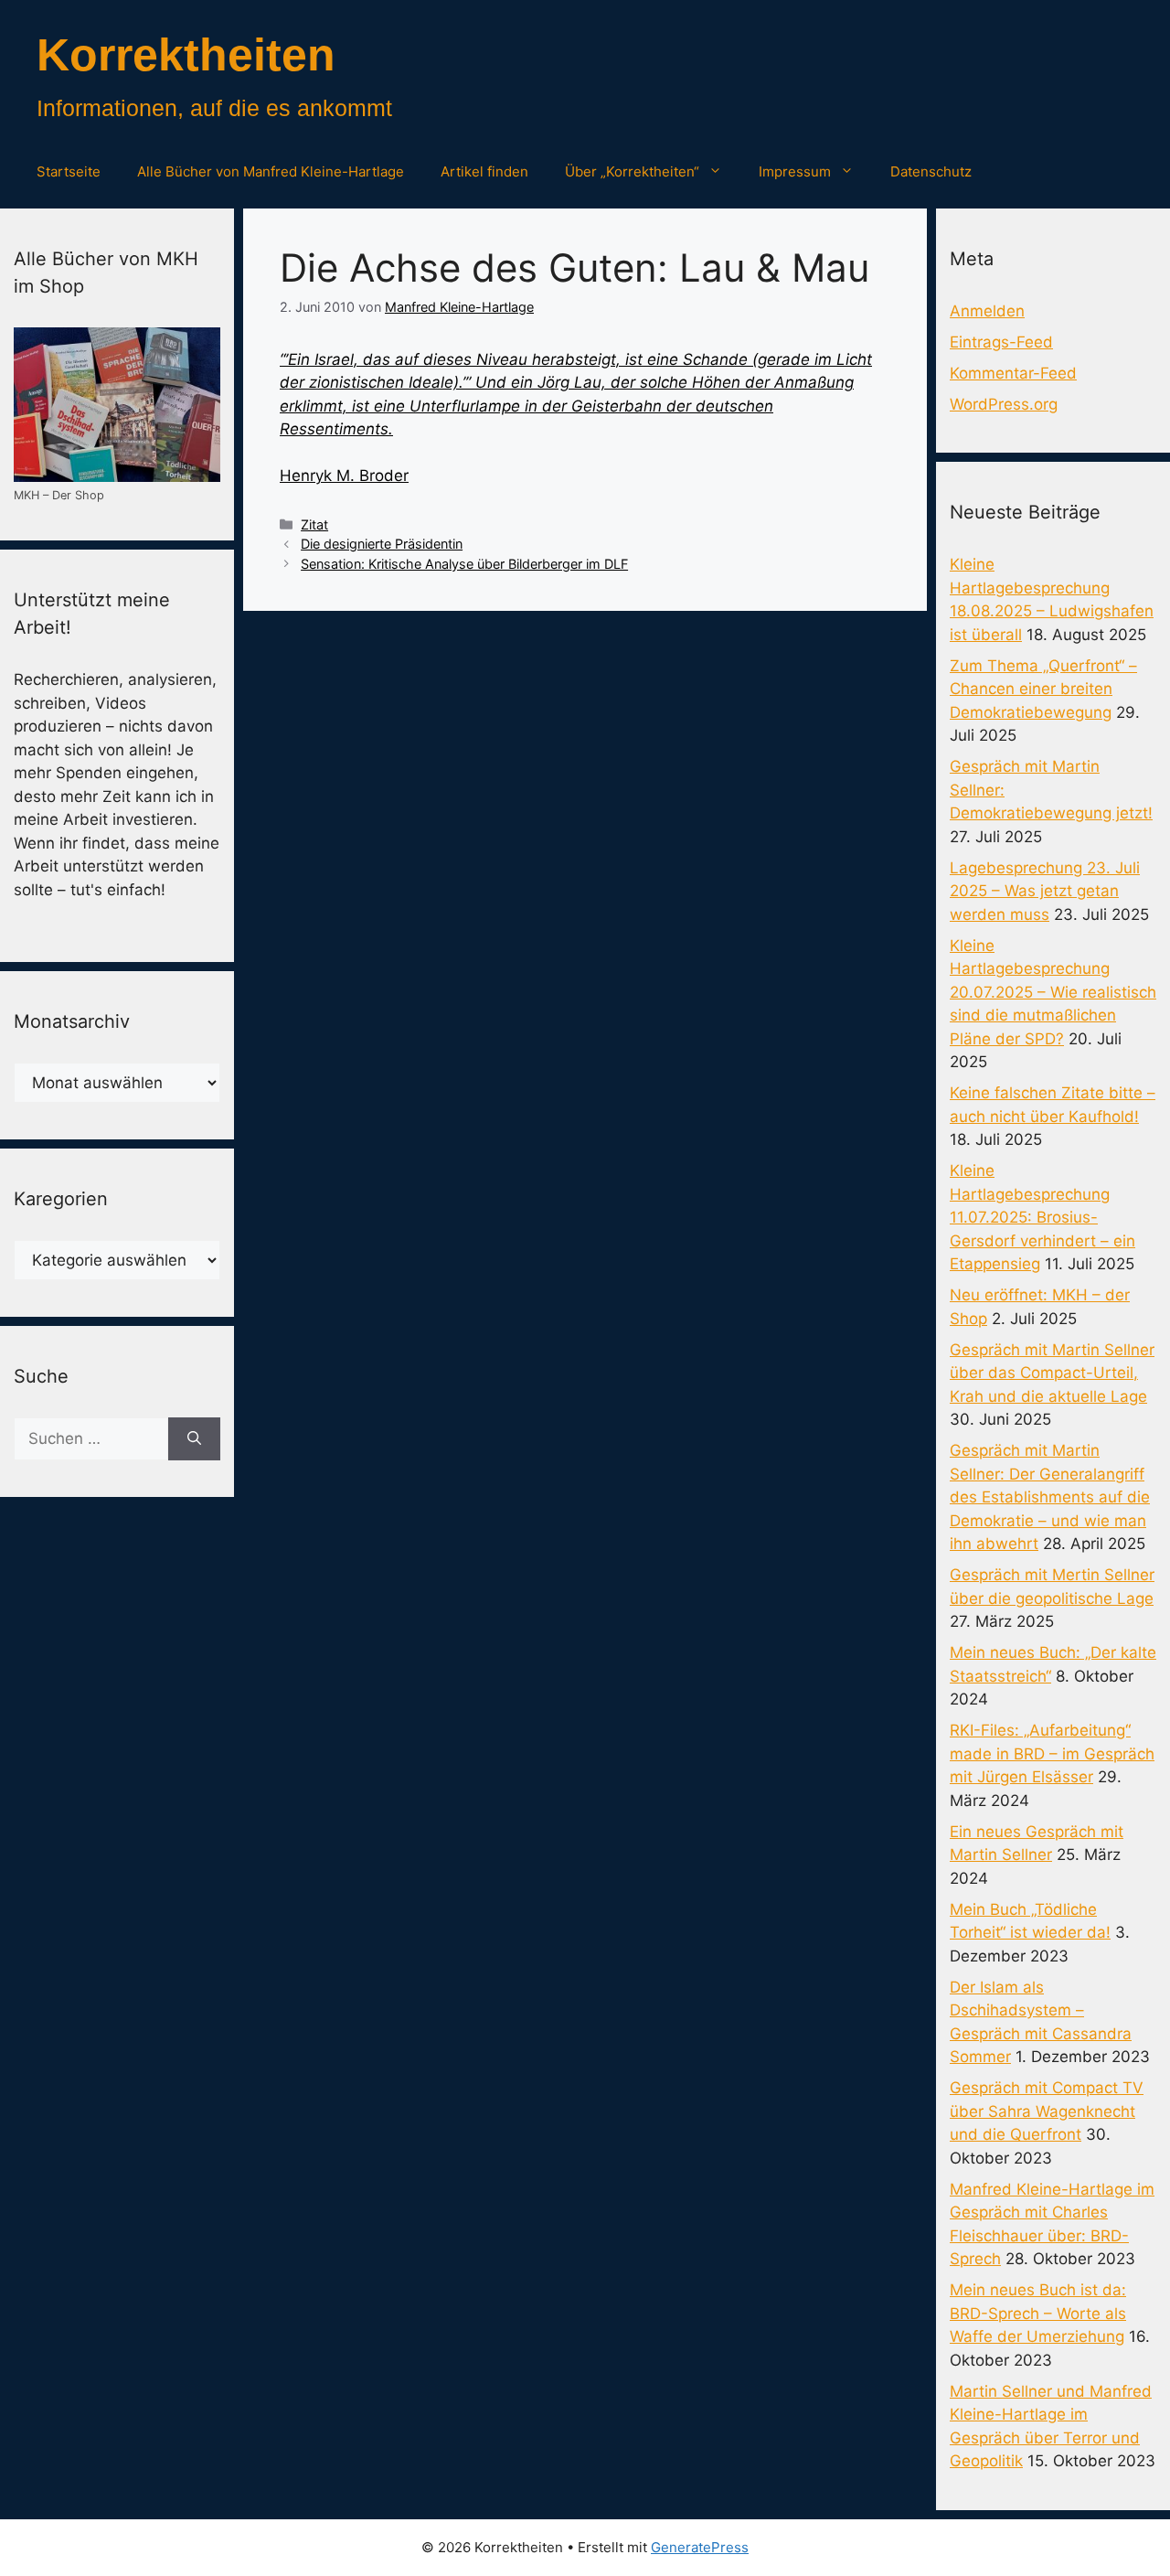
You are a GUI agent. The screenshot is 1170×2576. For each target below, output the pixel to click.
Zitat (314, 524)
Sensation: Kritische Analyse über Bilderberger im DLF (464, 564)
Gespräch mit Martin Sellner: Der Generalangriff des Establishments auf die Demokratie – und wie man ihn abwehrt (1050, 1497)
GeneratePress (700, 2547)
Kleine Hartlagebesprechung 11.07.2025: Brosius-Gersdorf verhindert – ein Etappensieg (1042, 1217)
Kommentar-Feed (1013, 373)
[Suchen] (194, 1439)
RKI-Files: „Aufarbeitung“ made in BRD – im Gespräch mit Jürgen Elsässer (1052, 1753)
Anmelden (987, 311)
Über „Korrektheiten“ (632, 171)
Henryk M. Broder (344, 476)
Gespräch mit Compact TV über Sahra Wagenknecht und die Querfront (1047, 2111)
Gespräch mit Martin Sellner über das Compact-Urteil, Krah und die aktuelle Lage (1052, 1373)
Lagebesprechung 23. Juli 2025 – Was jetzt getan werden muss (1045, 891)
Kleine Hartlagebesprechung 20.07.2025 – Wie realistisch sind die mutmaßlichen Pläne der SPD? (1053, 992)
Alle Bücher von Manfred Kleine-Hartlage (271, 171)
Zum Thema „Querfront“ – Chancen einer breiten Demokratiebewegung (1043, 689)
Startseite (69, 171)
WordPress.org (1004, 404)
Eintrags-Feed (1001, 342)
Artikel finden (484, 171)
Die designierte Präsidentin (382, 544)
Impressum (795, 171)
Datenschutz (931, 171)
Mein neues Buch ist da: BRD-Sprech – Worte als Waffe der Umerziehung (1038, 2313)
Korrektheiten (186, 55)
